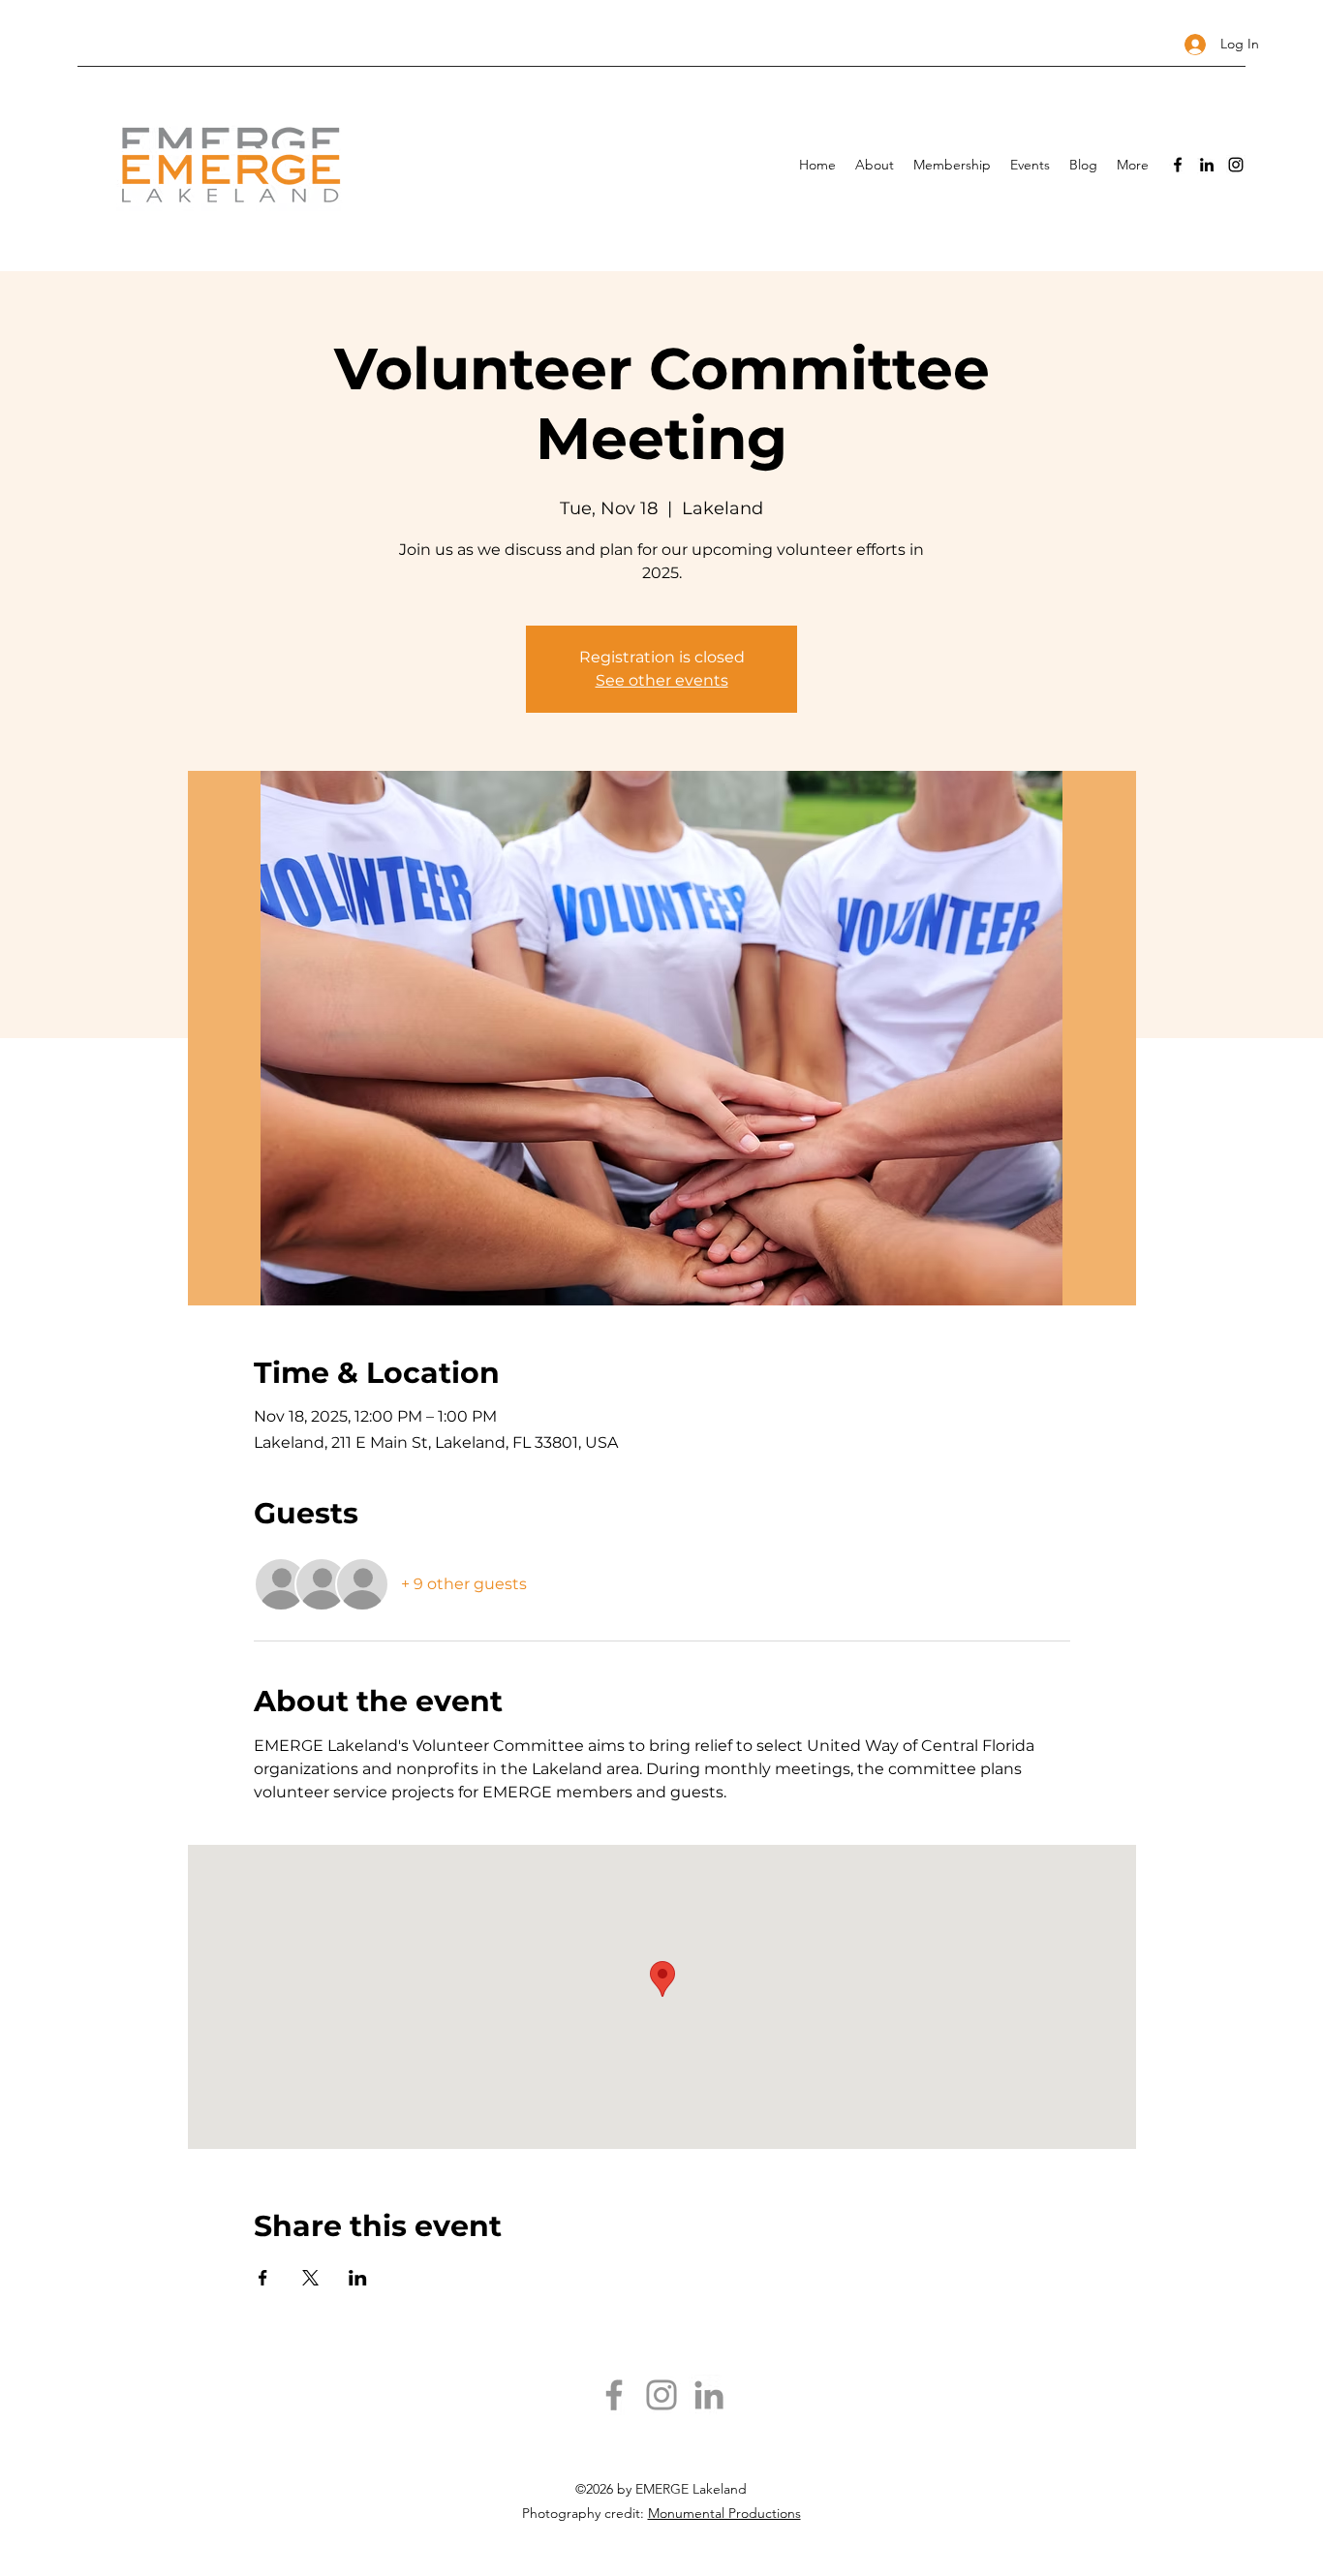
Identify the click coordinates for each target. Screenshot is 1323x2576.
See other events (662, 680)
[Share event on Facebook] (263, 2278)
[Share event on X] (310, 2278)
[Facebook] (1178, 165)
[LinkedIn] (1207, 165)
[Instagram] (1236, 165)
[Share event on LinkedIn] (358, 2278)
